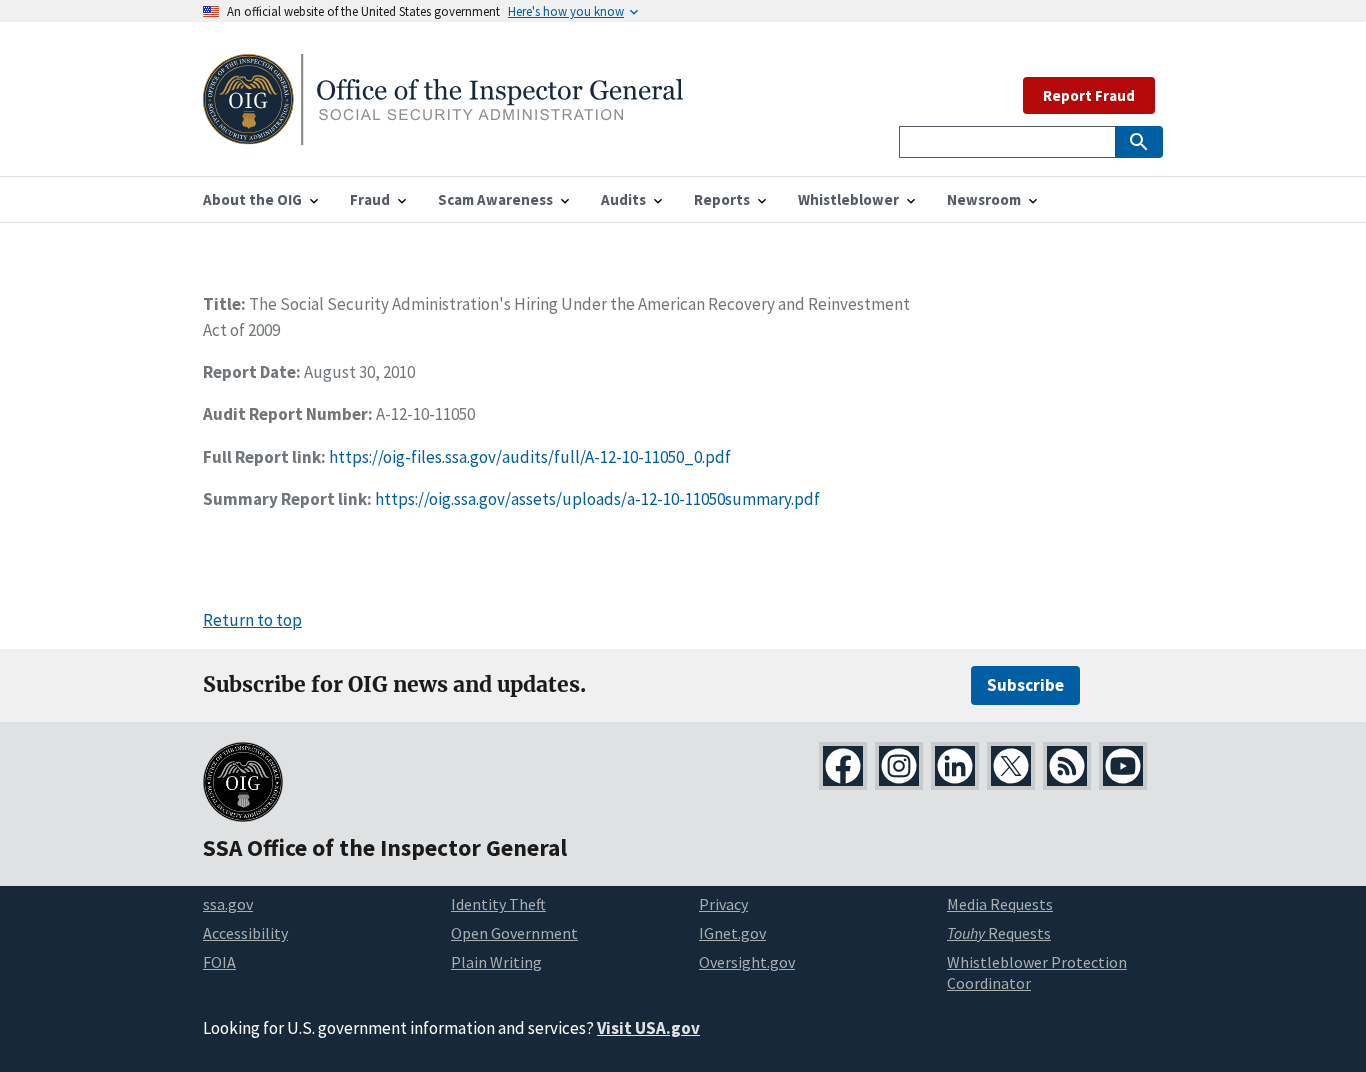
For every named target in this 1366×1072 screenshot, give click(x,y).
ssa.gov (228, 904)
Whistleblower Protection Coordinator (1037, 972)
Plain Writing (496, 962)
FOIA (219, 962)
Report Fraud (1089, 95)
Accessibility (245, 933)
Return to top (252, 620)
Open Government (514, 933)
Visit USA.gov (648, 1028)
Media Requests (1000, 904)
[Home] (443, 132)
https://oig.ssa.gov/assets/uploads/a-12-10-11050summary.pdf (597, 499)
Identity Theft (498, 904)
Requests (999, 933)
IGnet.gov (732, 933)
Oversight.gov (747, 962)
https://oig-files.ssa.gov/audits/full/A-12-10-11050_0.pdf (530, 457)
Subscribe (1025, 685)
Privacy (723, 904)
